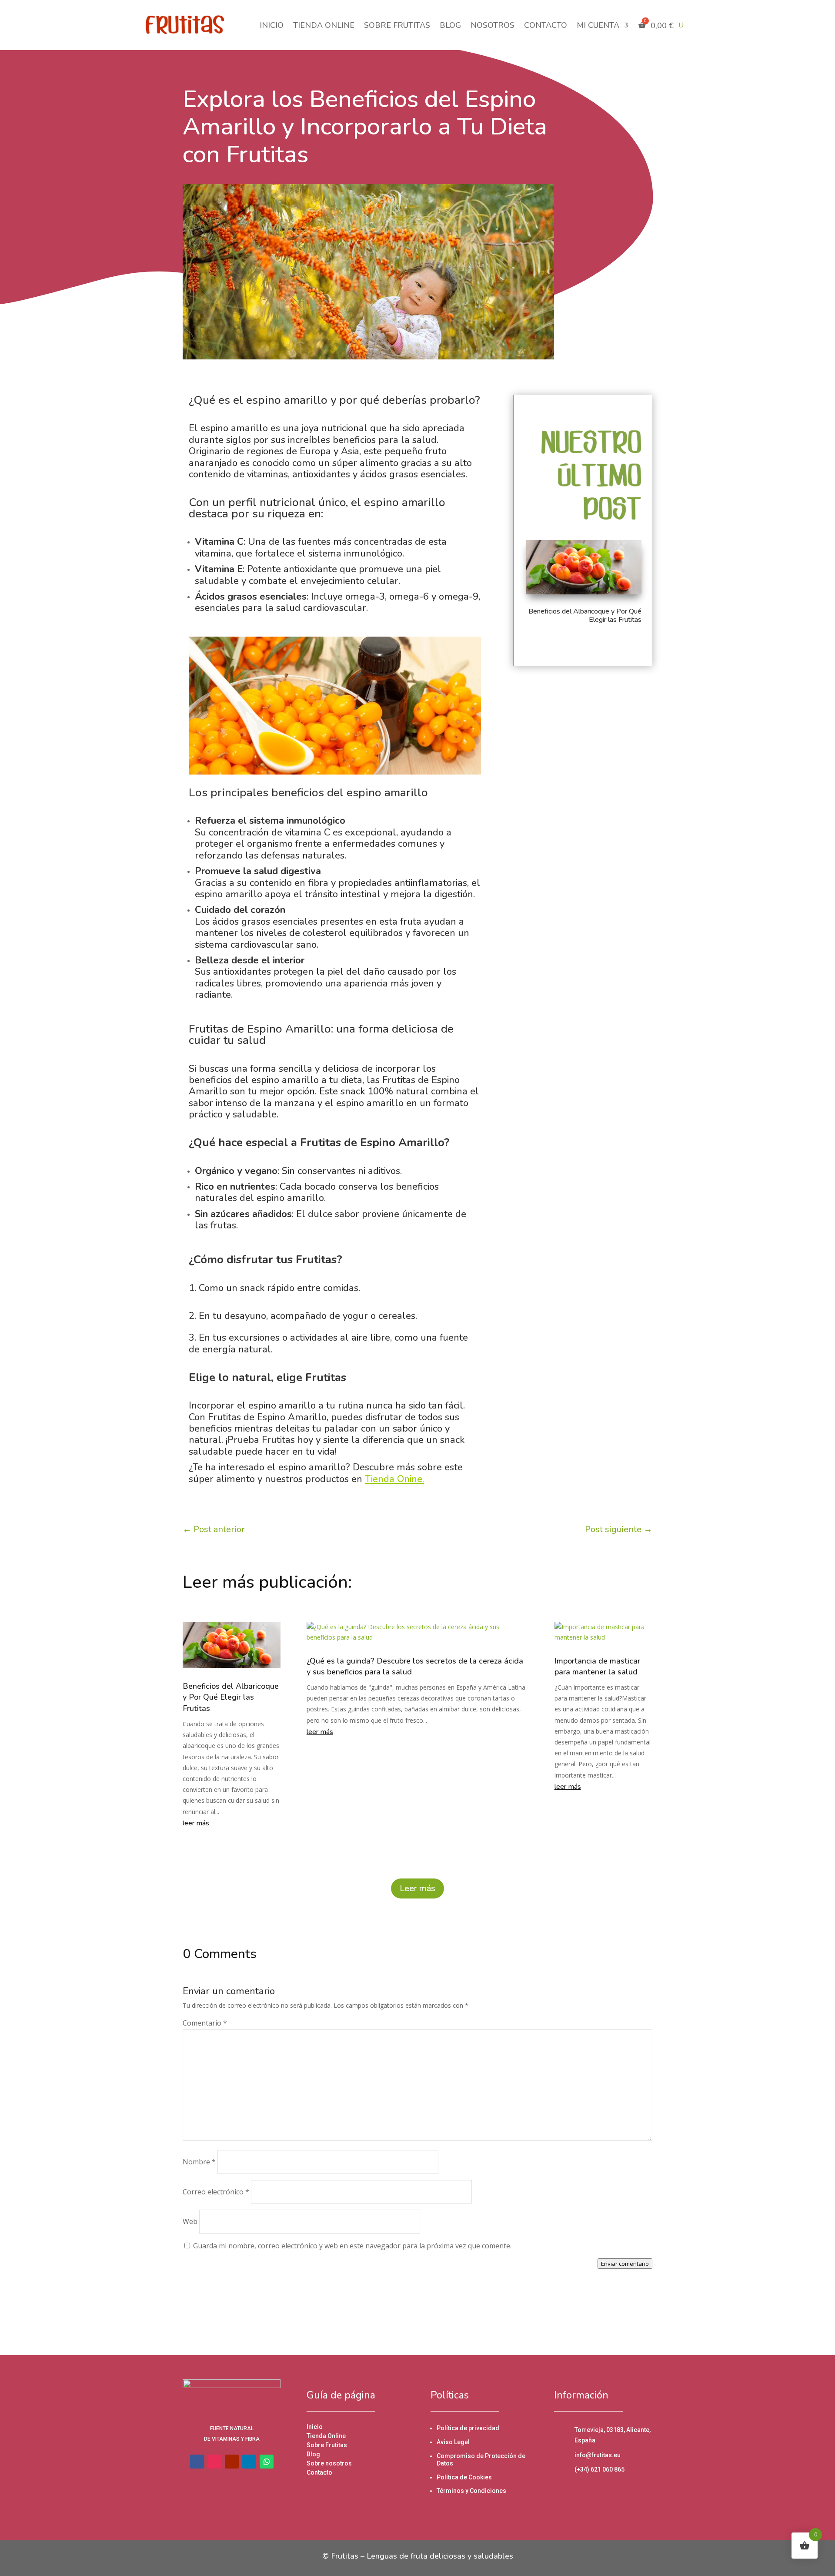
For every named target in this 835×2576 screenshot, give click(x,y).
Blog (450, 25)
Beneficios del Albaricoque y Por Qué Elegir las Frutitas (585, 615)
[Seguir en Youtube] (435, 2309)
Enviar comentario (625, 2264)
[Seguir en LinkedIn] (452, 2309)
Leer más (417, 1888)
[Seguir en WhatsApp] (267, 2462)
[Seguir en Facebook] (383, 2309)
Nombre (199, 2162)
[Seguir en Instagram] (400, 2309)
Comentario (205, 2023)
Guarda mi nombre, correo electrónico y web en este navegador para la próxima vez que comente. (352, 2246)
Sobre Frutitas (397, 25)
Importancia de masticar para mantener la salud (597, 1666)
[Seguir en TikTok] (417, 2309)
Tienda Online (324, 25)
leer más (196, 1823)
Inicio (272, 25)
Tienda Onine (394, 1479)
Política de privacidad (468, 2428)
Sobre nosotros (329, 2463)
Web (190, 2221)
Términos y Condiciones (471, 2491)
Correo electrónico (216, 2192)
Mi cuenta (598, 25)
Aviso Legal (453, 2442)
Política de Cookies (464, 2477)
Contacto (546, 25)
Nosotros (493, 25)
